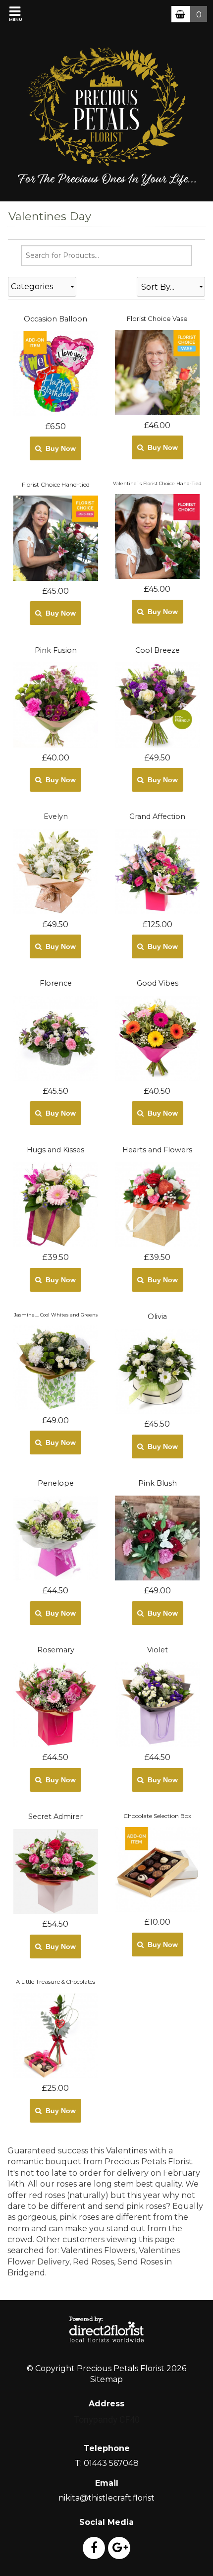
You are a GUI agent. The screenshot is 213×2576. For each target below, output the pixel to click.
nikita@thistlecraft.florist (106, 2498)
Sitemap (106, 2379)
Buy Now (59, 448)
